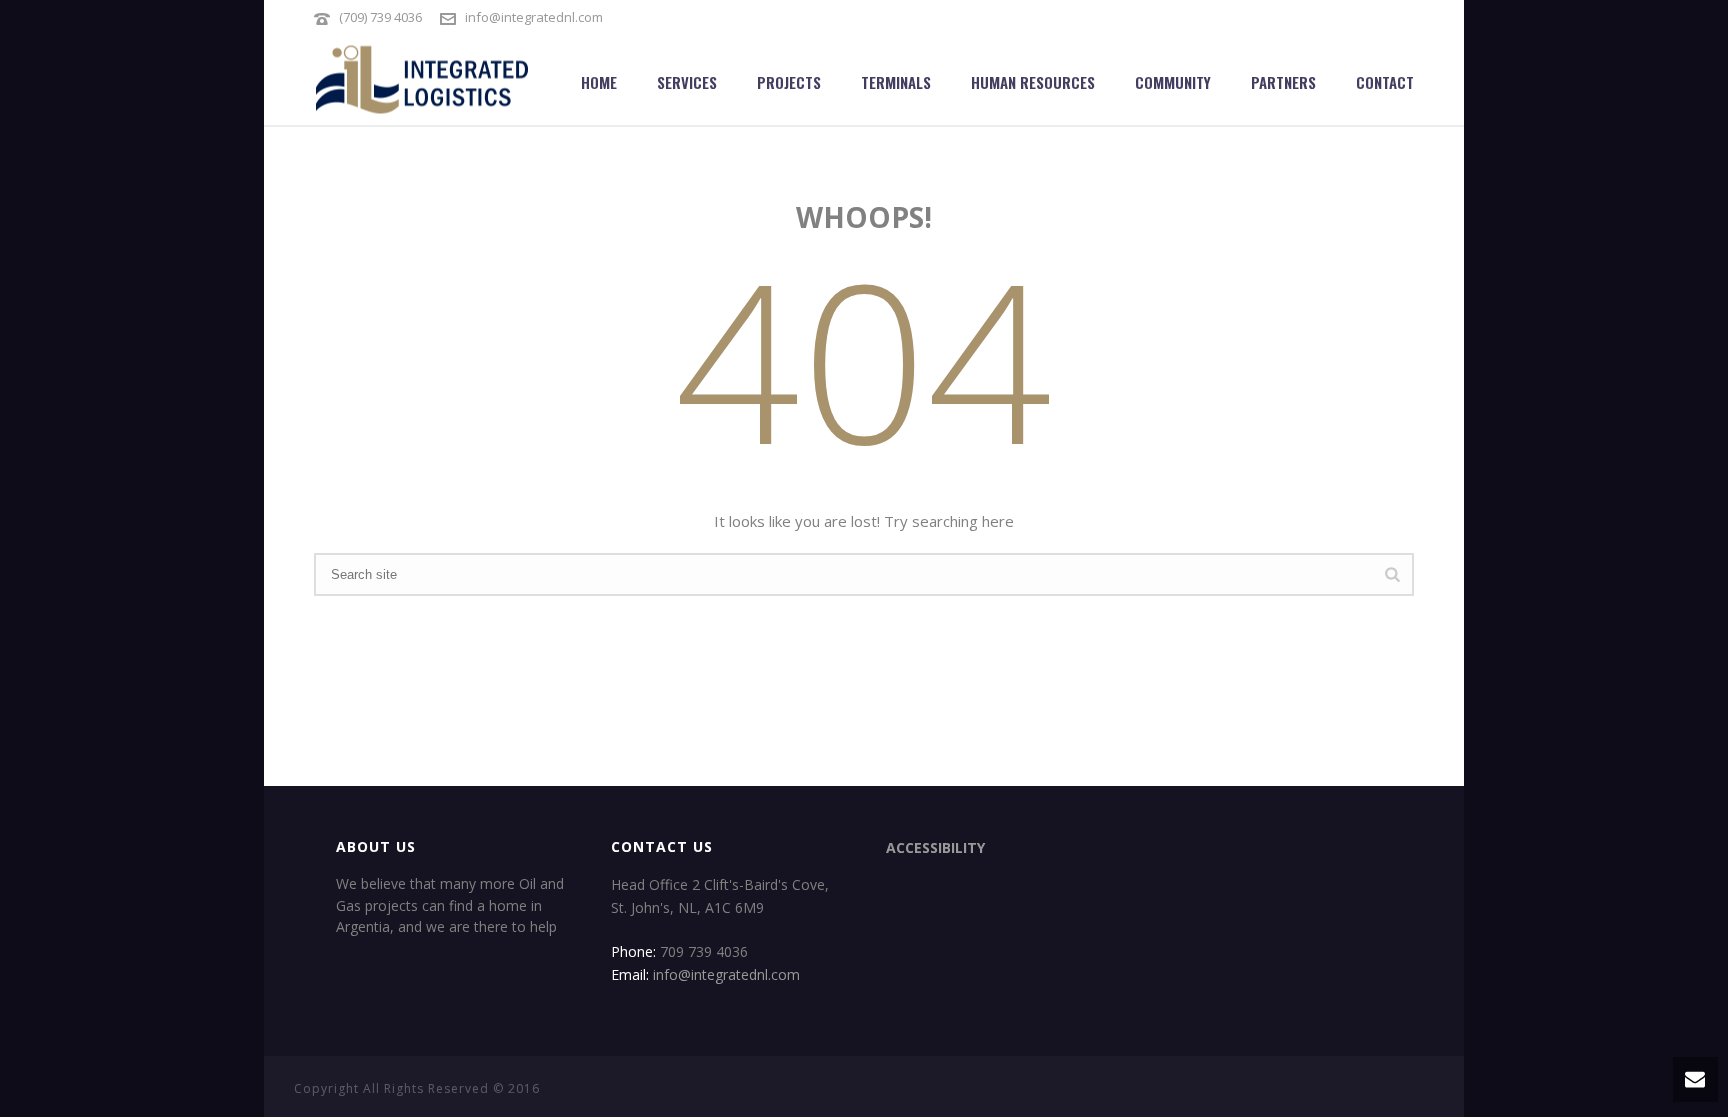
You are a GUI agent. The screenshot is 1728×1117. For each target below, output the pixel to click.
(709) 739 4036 (380, 17)
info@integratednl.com (534, 17)
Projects (789, 82)
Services (687, 82)
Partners (1283, 82)
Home (599, 82)
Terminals (896, 82)
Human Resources (1033, 82)
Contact (1385, 82)
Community (1173, 82)
